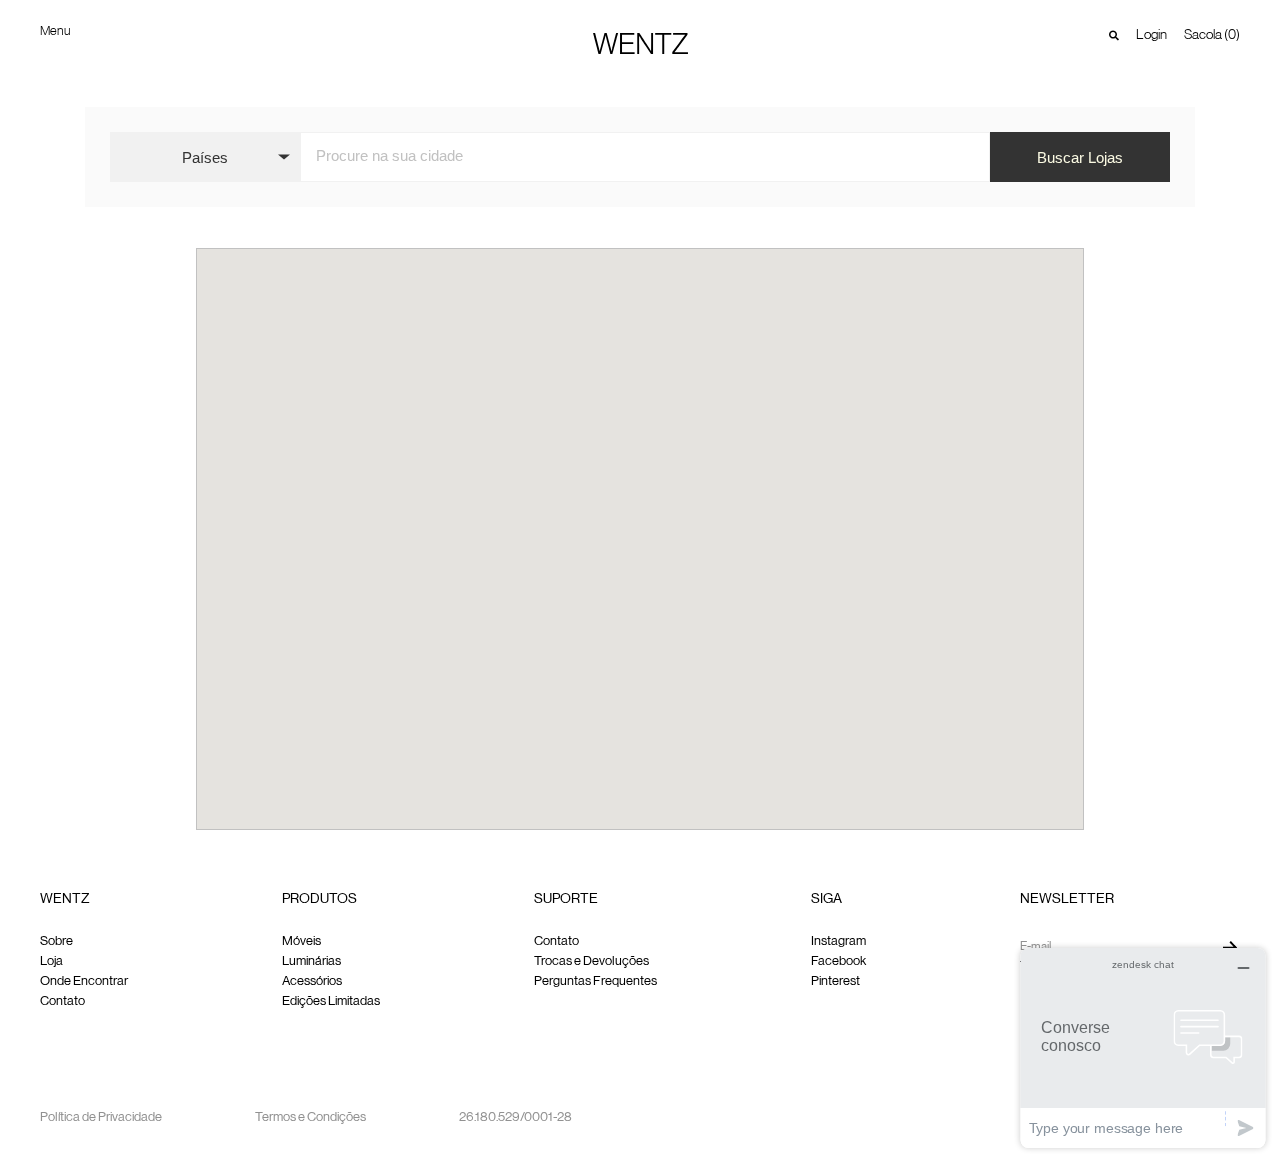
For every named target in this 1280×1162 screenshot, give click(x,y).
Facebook (838, 961)
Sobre (56, 941)
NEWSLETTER (1067, 899)
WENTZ (65, 899)
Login (1151, 35)
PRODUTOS (319, 899)
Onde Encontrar (84, 981)
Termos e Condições (310, 1117)
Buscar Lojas (1080, 157)
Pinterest (835, 981)
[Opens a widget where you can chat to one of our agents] (1143, 1047)
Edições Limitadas (331, 1001)
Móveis (301, 941)
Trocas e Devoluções (591, 961)
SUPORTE (566, 899)
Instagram (838, 941)
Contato (62, 1001)
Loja (51, 961)
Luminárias (311, 961)
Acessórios (312, 981)
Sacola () (1212, 35)
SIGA (826, 899)
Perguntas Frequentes (595, 981)
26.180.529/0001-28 (515, 1117)
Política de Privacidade (101, 1117)
